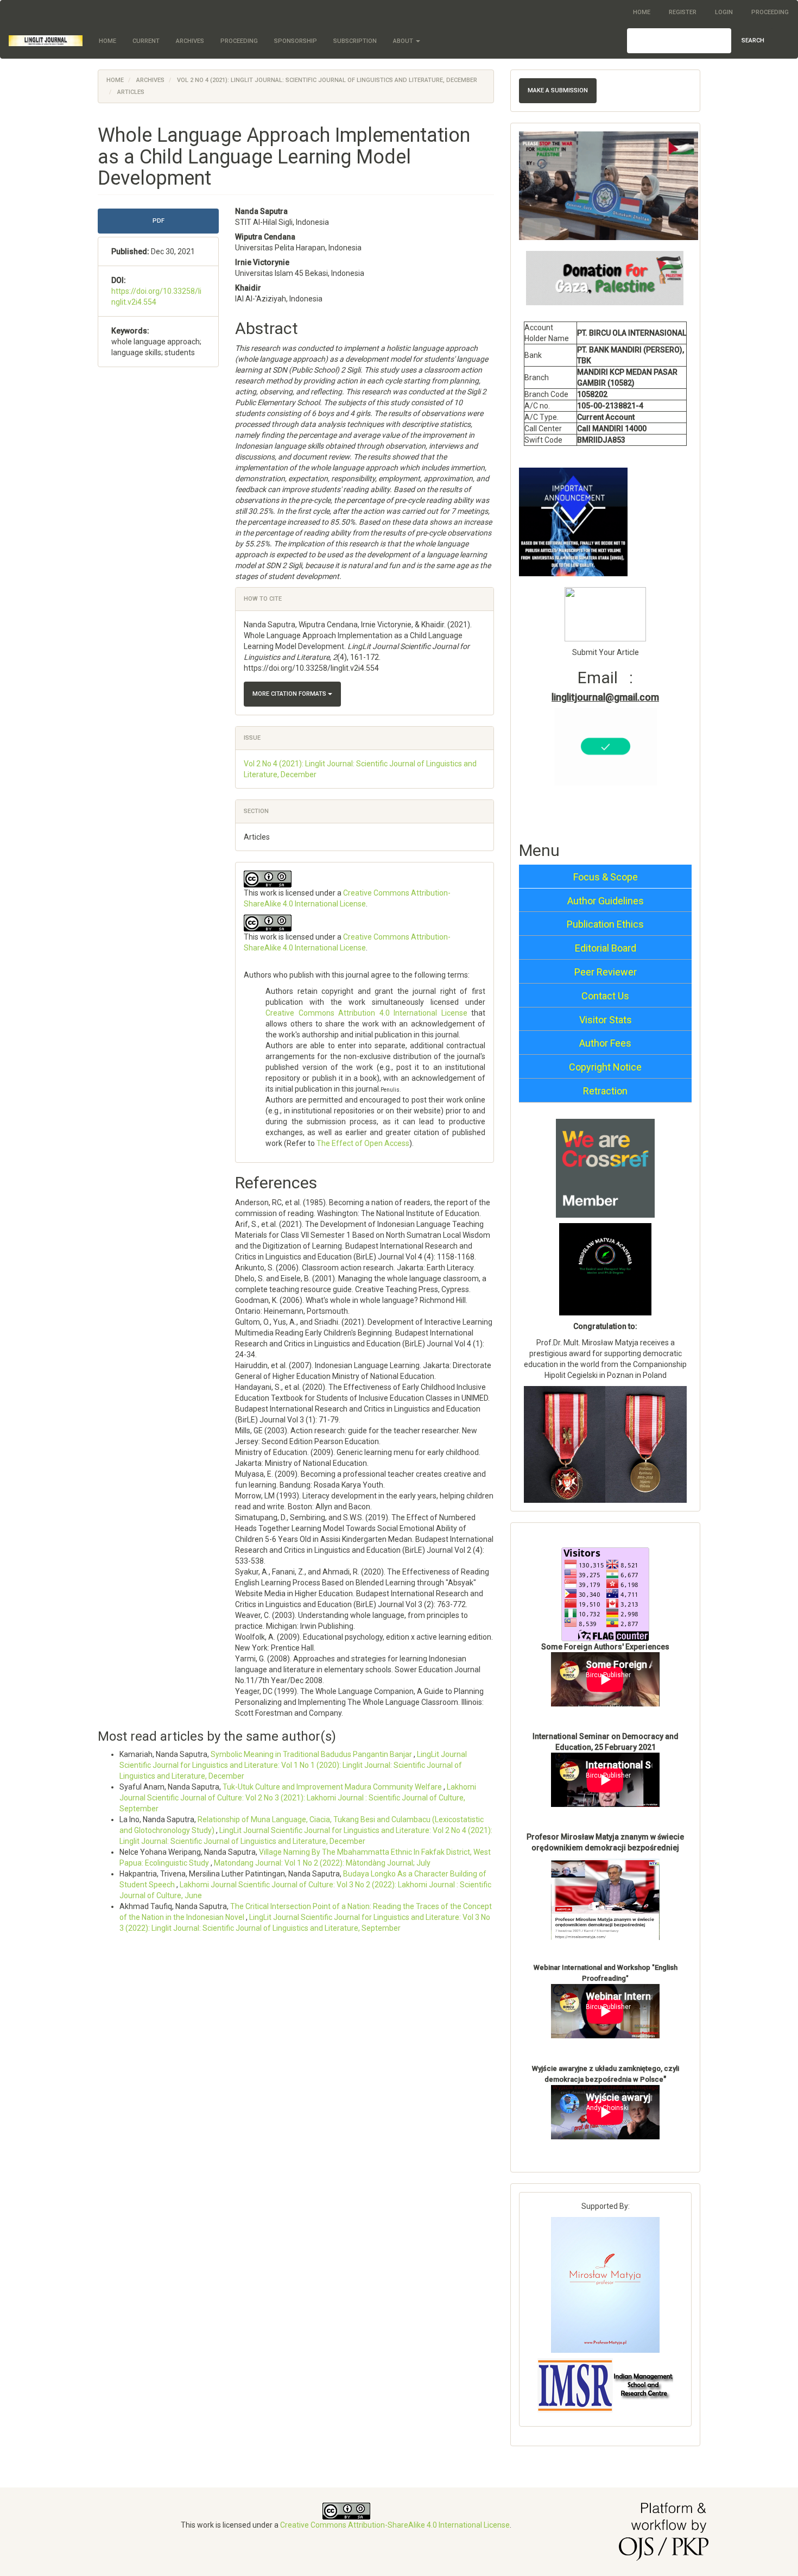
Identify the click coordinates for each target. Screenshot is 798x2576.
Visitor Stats (606, 1020)
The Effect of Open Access (363, 1143)
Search (753, 40)
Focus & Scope (606, 877)
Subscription (355, 41)
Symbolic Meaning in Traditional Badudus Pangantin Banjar (312, 1754)
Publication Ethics (605, 924)
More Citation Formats (290, 694)
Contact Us (605, 996)
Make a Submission (558, 90)
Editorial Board (606, 948)
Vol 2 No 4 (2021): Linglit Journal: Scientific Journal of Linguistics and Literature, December (327, 80)
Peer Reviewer (606, 972)
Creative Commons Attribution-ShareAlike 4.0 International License (395, 2525)
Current (146, 41)
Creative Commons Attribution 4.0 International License (366, 1013)
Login (724, 12)
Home (642, 12)
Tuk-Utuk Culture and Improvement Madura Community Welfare (333, 1787)
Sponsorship (296, 41)
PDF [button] (159, 221)
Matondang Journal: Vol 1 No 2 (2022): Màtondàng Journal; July (322, 1863)
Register (683, 12)
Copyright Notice (605, 1067)
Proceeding (770, 12)
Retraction (605, 1091)
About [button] (404, 41)
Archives (190, 41)
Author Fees (605, 1043)
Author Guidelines (606, 901)
